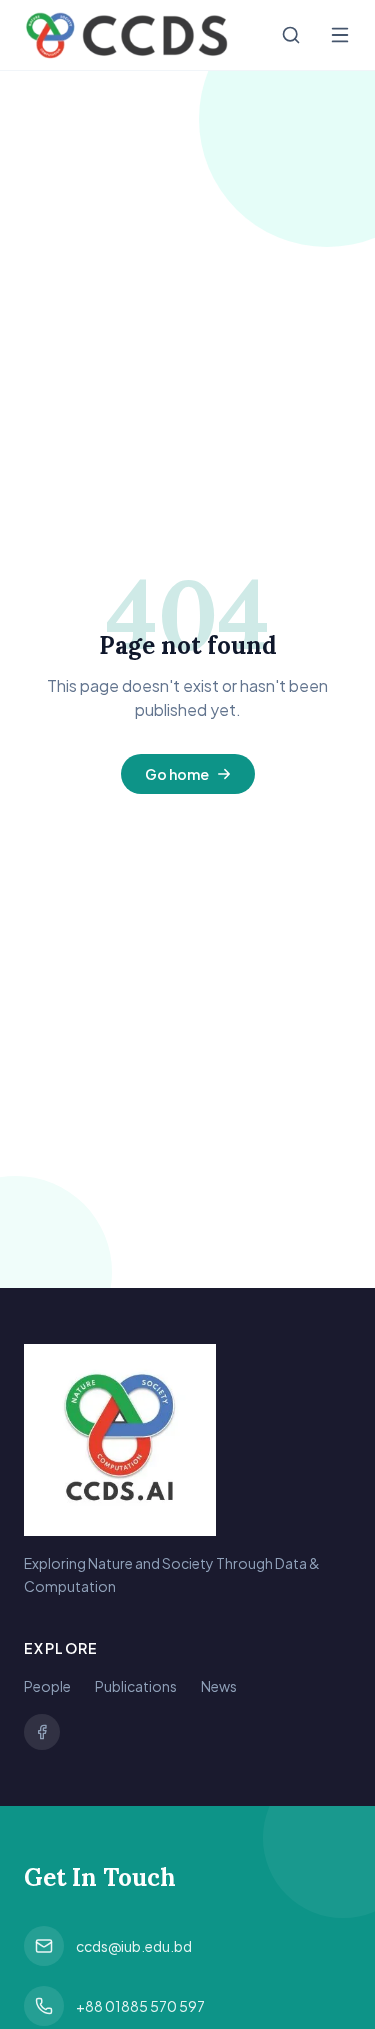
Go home (177, 774)
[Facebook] (42, 1732)
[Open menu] (340, 35)
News (219, 1686)
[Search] (291, 35)
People (47, 1686)
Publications (136, 1686)
